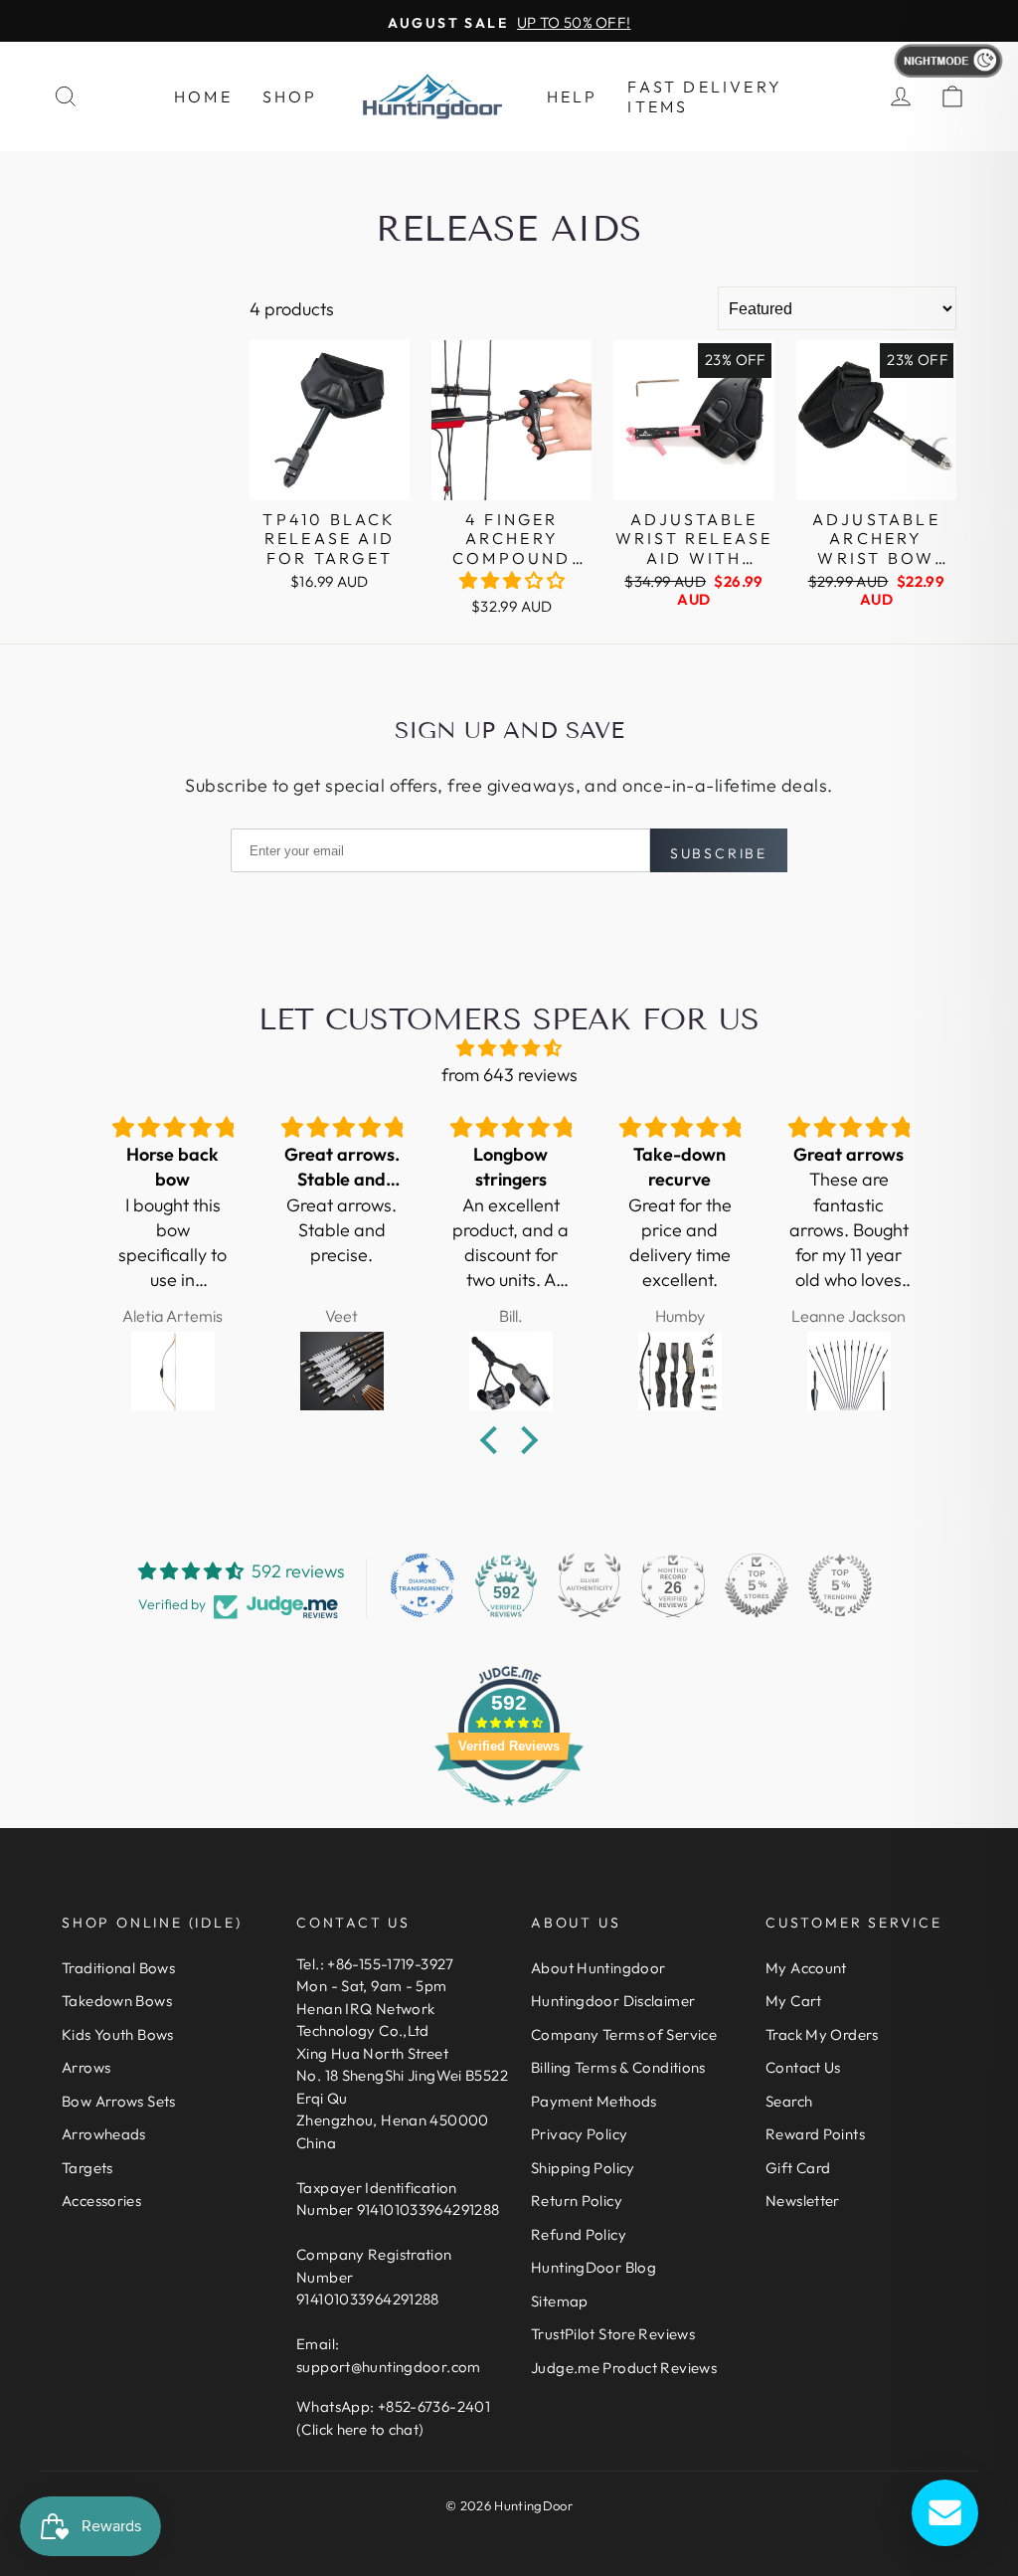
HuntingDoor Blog (594, 2267)
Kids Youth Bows (118, 2034)
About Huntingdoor (598, 1968)
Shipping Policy (583, 2168)
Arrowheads (104, 2134)
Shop (290, 96)
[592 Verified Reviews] (509, 1815)
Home (203, 96)
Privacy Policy (579, 2134)
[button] (512, 580)
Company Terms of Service (624, 2034)
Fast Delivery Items (705, 96)
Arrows (86, 2067)
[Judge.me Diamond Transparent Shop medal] (423, 1585)
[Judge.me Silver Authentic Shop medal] (590, 1585)
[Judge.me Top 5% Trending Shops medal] (840, 1585)
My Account (806, 1968)
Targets (87, 2168)
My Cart (794, 2001)
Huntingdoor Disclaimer (613, 2001)
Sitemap (560, 2301)
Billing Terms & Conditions (618, 2067)
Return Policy (577, 2201)
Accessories (101, 2201)
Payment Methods (594, 2101)
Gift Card (798, 2168)
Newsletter (803, 2201)
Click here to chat (360, 2429)
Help (573, 96)
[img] (509, 1048)
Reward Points (815, 2134)
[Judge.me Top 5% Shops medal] (757, 1585)
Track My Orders (822, 2034)
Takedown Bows (117, 2001)
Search (789, 2101)
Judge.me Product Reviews (624, 2368)
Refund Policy (579, 2234)
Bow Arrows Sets (119, 2101)
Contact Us (803, 2067)
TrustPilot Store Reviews (613, 2334)
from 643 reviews (509, 1075)
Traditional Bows (118, 1968)
